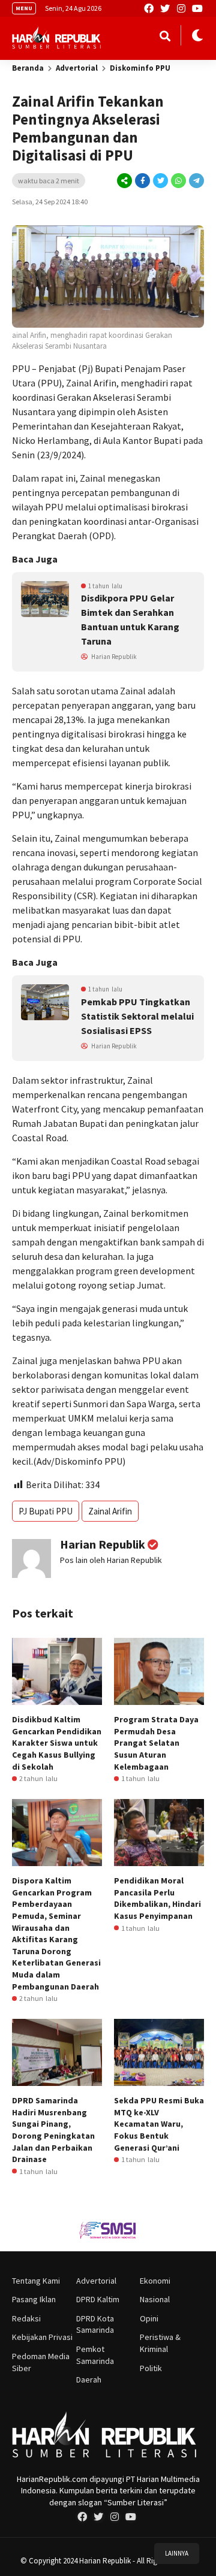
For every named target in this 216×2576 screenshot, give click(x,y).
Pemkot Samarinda (95, 2355)
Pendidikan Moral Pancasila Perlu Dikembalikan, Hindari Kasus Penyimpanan (157, 1898)
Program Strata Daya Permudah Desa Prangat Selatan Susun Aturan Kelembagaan (156, 1743)
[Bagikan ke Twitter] (160, 181)
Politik (151, 2368)
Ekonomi (155, 2281)
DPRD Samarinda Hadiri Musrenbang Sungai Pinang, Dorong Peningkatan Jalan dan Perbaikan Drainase (53, 2130)
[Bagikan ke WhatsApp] (178, 181)
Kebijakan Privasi (42, 2337)
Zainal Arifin (110, 1511)
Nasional (155, 2299)
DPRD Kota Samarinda (95, 2324)
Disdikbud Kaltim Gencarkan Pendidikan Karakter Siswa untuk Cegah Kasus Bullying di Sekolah (57, 1743)
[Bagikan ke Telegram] (196, 181)
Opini (149, 2318)
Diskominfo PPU (140, 68)
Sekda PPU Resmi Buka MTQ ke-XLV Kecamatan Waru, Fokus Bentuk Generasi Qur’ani (159, 2124)
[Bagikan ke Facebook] (142, 181)
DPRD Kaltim (98, 2299)
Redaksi (26, 2318)
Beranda (28, 68)
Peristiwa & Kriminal (160, 2343)
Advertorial (77, 68)
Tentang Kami (36, 2281)
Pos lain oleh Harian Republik (111, 1560)
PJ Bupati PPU (46, 1511)
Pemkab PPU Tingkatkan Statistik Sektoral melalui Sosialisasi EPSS (137, 1016)
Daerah (89, 2380)
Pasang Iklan (34, 2299)
